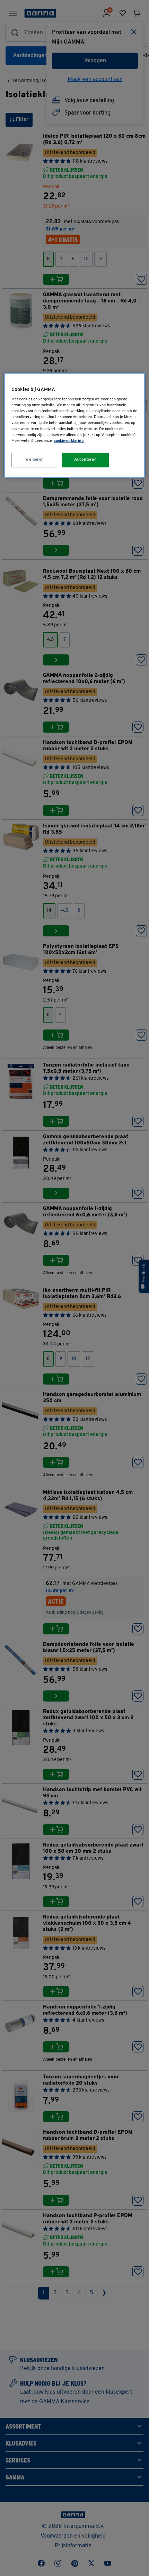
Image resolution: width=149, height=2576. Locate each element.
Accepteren (86, 460)
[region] (75, 425)
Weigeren (35, 460)
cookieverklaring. (69, 441)
